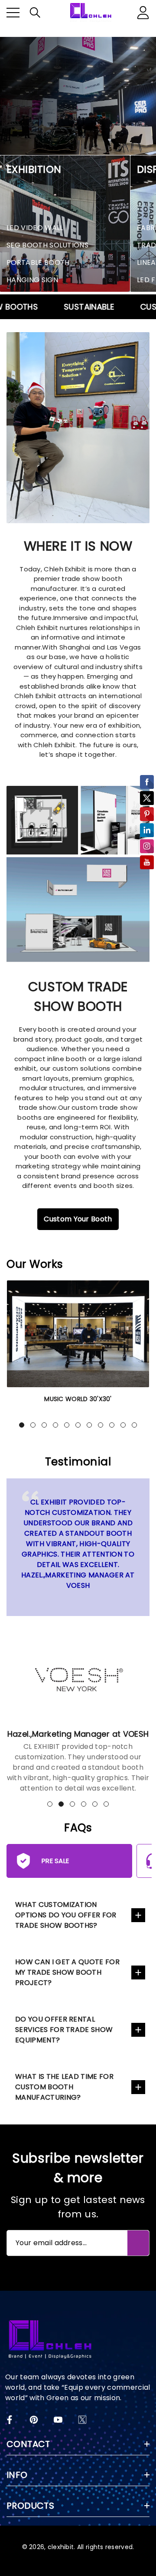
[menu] (13, 13)
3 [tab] (44, 1425)
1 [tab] (22, 1425)
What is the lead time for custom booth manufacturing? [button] (64, 2087)
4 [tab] (55, 1425)
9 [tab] (112, 1425)
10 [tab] (123, 1425)
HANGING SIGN (32, 280)
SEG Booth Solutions (47, 245)
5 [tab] (67, 1425)
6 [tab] (78, 1425)
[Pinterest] (34, 2420)
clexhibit (61, 2547)
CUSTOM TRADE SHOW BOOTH (78, 996)
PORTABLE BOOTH (38, 262)
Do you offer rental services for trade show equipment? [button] (64, 2030)
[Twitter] (82, 2420)
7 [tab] (89, 1425)
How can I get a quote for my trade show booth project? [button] (67, 1972)
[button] (35, 13)
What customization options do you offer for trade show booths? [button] (66, 1915)
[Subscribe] (138, 2243)
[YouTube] (58, 2420)
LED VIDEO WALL (35, 228)
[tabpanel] (78, 1347)
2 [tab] (33, 1425)
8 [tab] (101, 1425)
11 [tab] (134, 1425)
